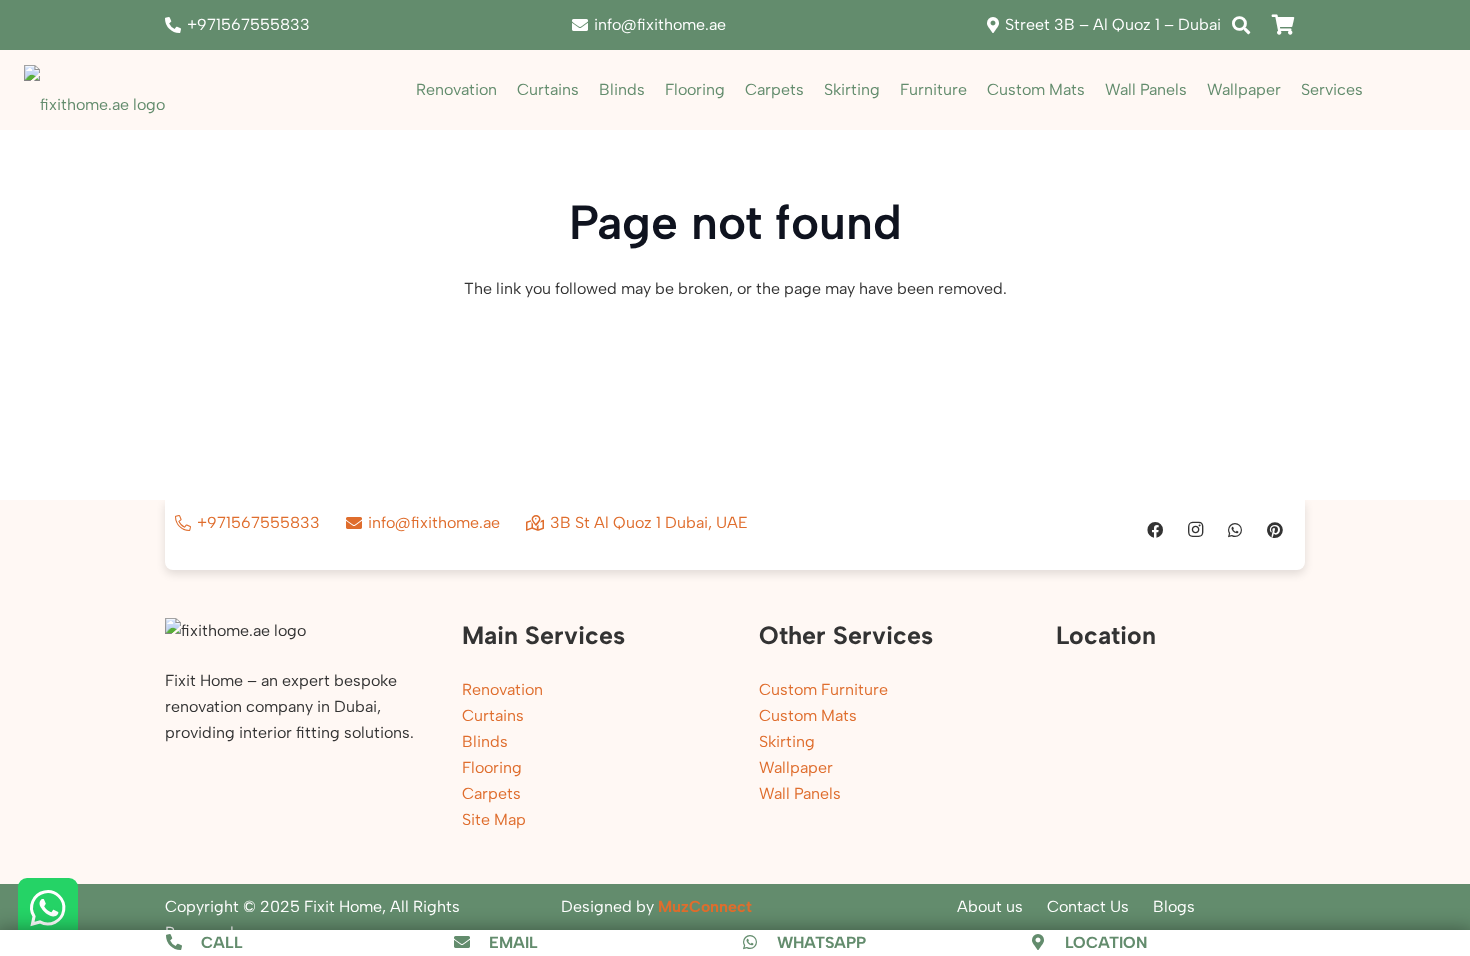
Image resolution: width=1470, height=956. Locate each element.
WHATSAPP (821, 942)
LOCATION (1106, 942)
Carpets (491, 793)
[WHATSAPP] (759, 943)
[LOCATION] (1048, 943)
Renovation (502, 689)
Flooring (492, 767)
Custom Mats (808, 715)
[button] (1241, 25)
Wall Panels (800, 793)
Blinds (485, 741)
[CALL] (183, 943)
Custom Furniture (823, 689)
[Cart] (1283, 25)
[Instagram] (1195, 530)
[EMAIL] (471, 943)
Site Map (494, 819)
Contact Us (1088, 906)
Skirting (787, 741)
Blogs (1174, 906)
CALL (222, 942)
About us (990, 906)
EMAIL (513, 942)
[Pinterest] (1275, 530)
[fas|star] (48, 909)
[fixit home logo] (94, 90)
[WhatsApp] (1235, 530)
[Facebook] (1155, 530)
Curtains (493, 715)
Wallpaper (796, 767)
